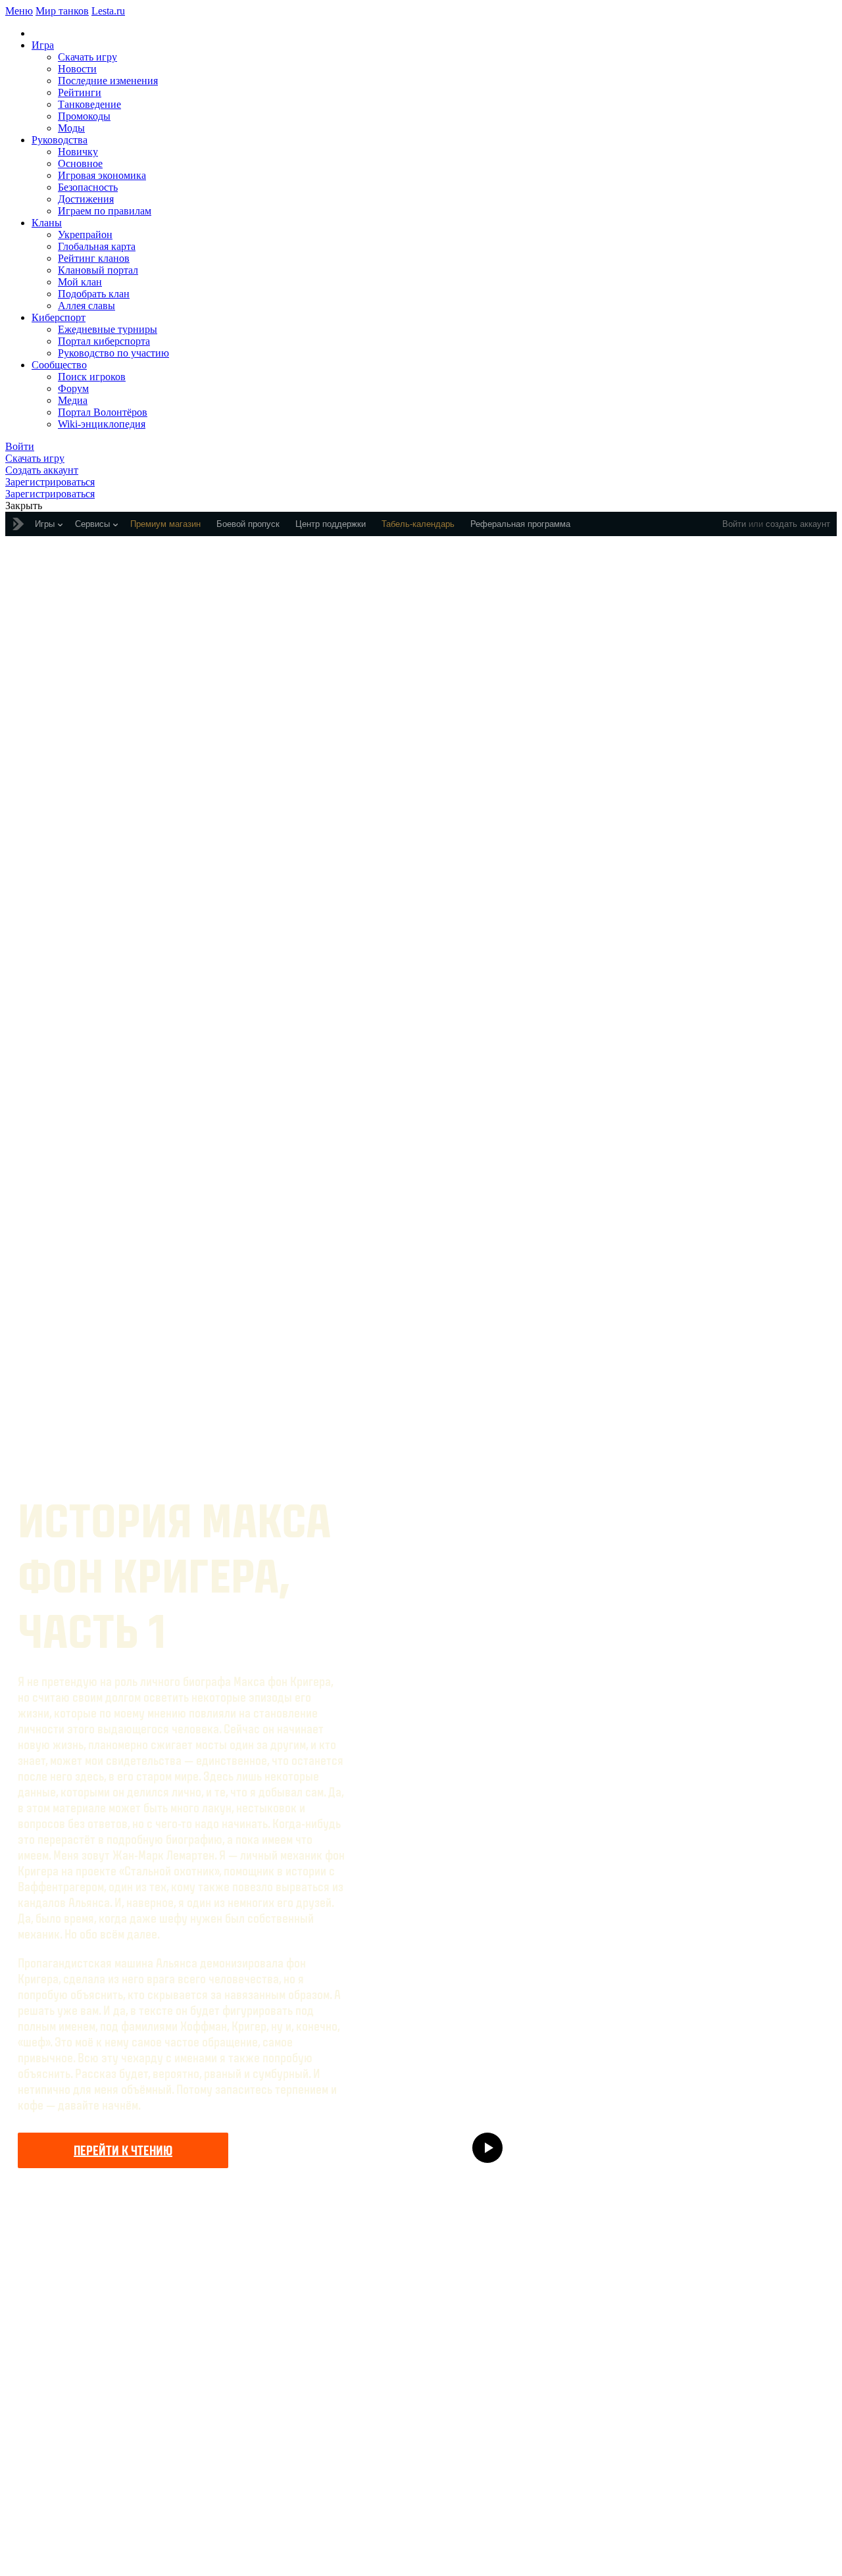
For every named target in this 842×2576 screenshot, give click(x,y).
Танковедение (89, 104)
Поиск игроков (92, 377)
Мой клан (80, 282)
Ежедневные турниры (108, 329)
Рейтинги (80, 92)
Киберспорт (59, 317)
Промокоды (84, 116)
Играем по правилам (105, 211)
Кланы (47, 223)
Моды (71, 128)
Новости (77, 69)
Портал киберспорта (104, 341)
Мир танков (62, 11)
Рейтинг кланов (94, 258)
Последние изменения (108, 81)
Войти (734, 524)
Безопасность (88, 187)
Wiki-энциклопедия (102, 424)
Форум (73, 388)
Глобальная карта (97, 246)
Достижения (86, 199)
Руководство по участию (113, 353)
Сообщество (59, 365)
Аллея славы (87, 306)
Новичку (78, 152)
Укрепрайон (85, 235)
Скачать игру (87, 57)
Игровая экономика (102, 175)
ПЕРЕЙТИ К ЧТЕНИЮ (123, 2150)
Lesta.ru (108, 11)
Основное (80, 163)
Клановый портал (98, 270)
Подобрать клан (94, 294)
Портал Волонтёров (103, 412)
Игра (43, 45)
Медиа (73, 400)
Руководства (60, 140)
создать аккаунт (798, 524)
